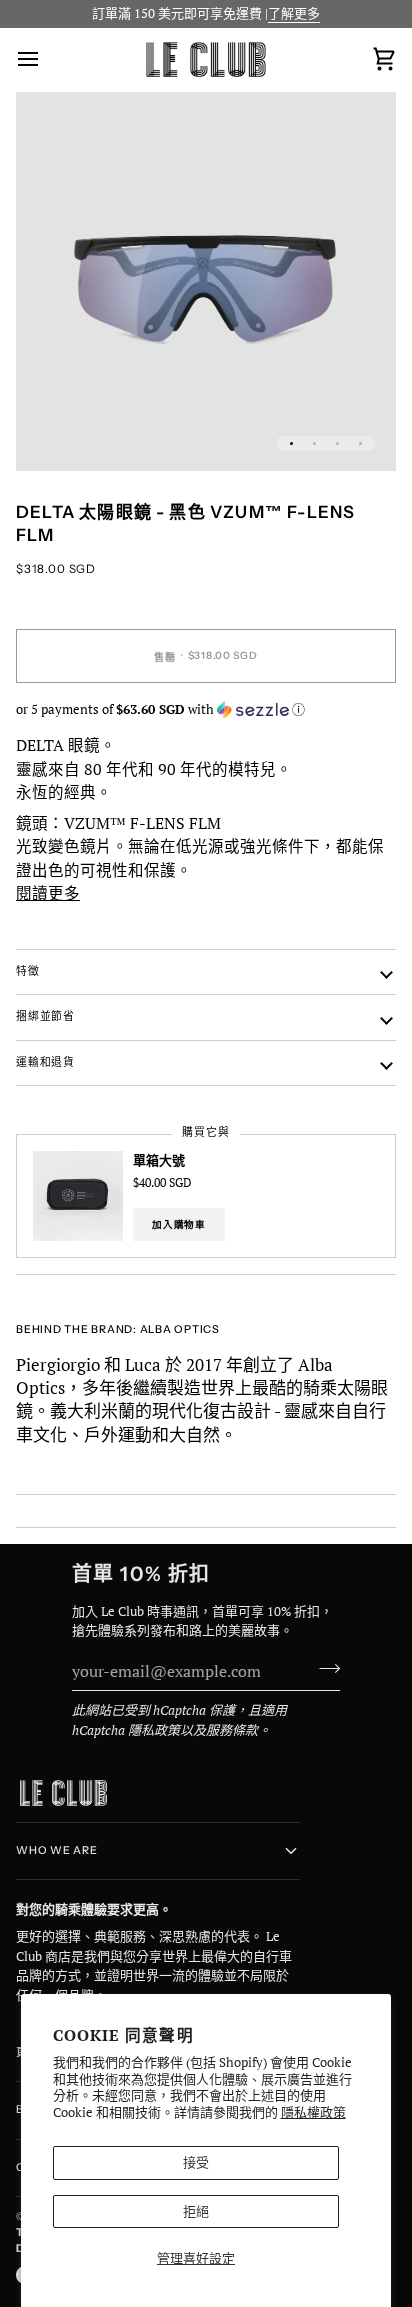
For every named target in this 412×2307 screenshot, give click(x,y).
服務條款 (232, 1730)
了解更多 (294, 13)
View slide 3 (337, 443)
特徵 (28, 971)
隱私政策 (154, 1730)
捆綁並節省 (45, 1016)
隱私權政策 (313, 2112)
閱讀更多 (48, 893)
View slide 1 (291, 443)
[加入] (323, 1669)
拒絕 (196, 2211)
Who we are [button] (57, 1850)
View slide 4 (360, 443)
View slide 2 (314, 443)
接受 (196, 2162)
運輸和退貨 (45, 1062)
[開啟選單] (46, 59)
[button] (206, 708)
